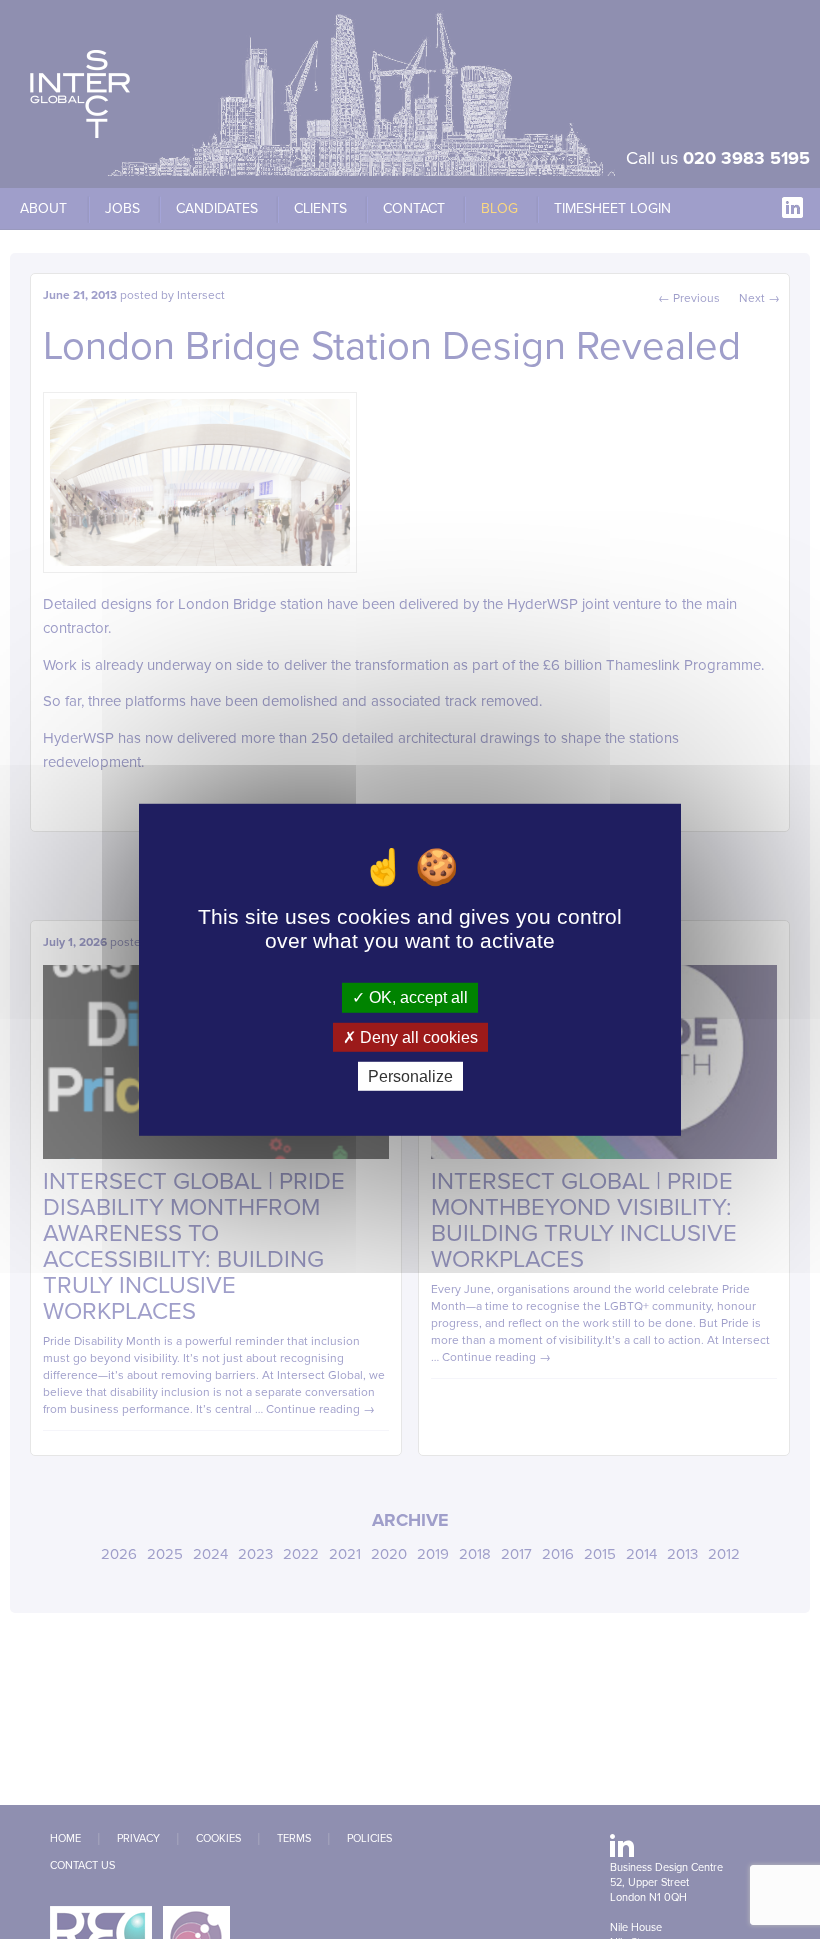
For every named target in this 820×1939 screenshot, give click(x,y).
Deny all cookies (417, 1036)
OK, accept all (416, 997)
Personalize (410, 1076)
